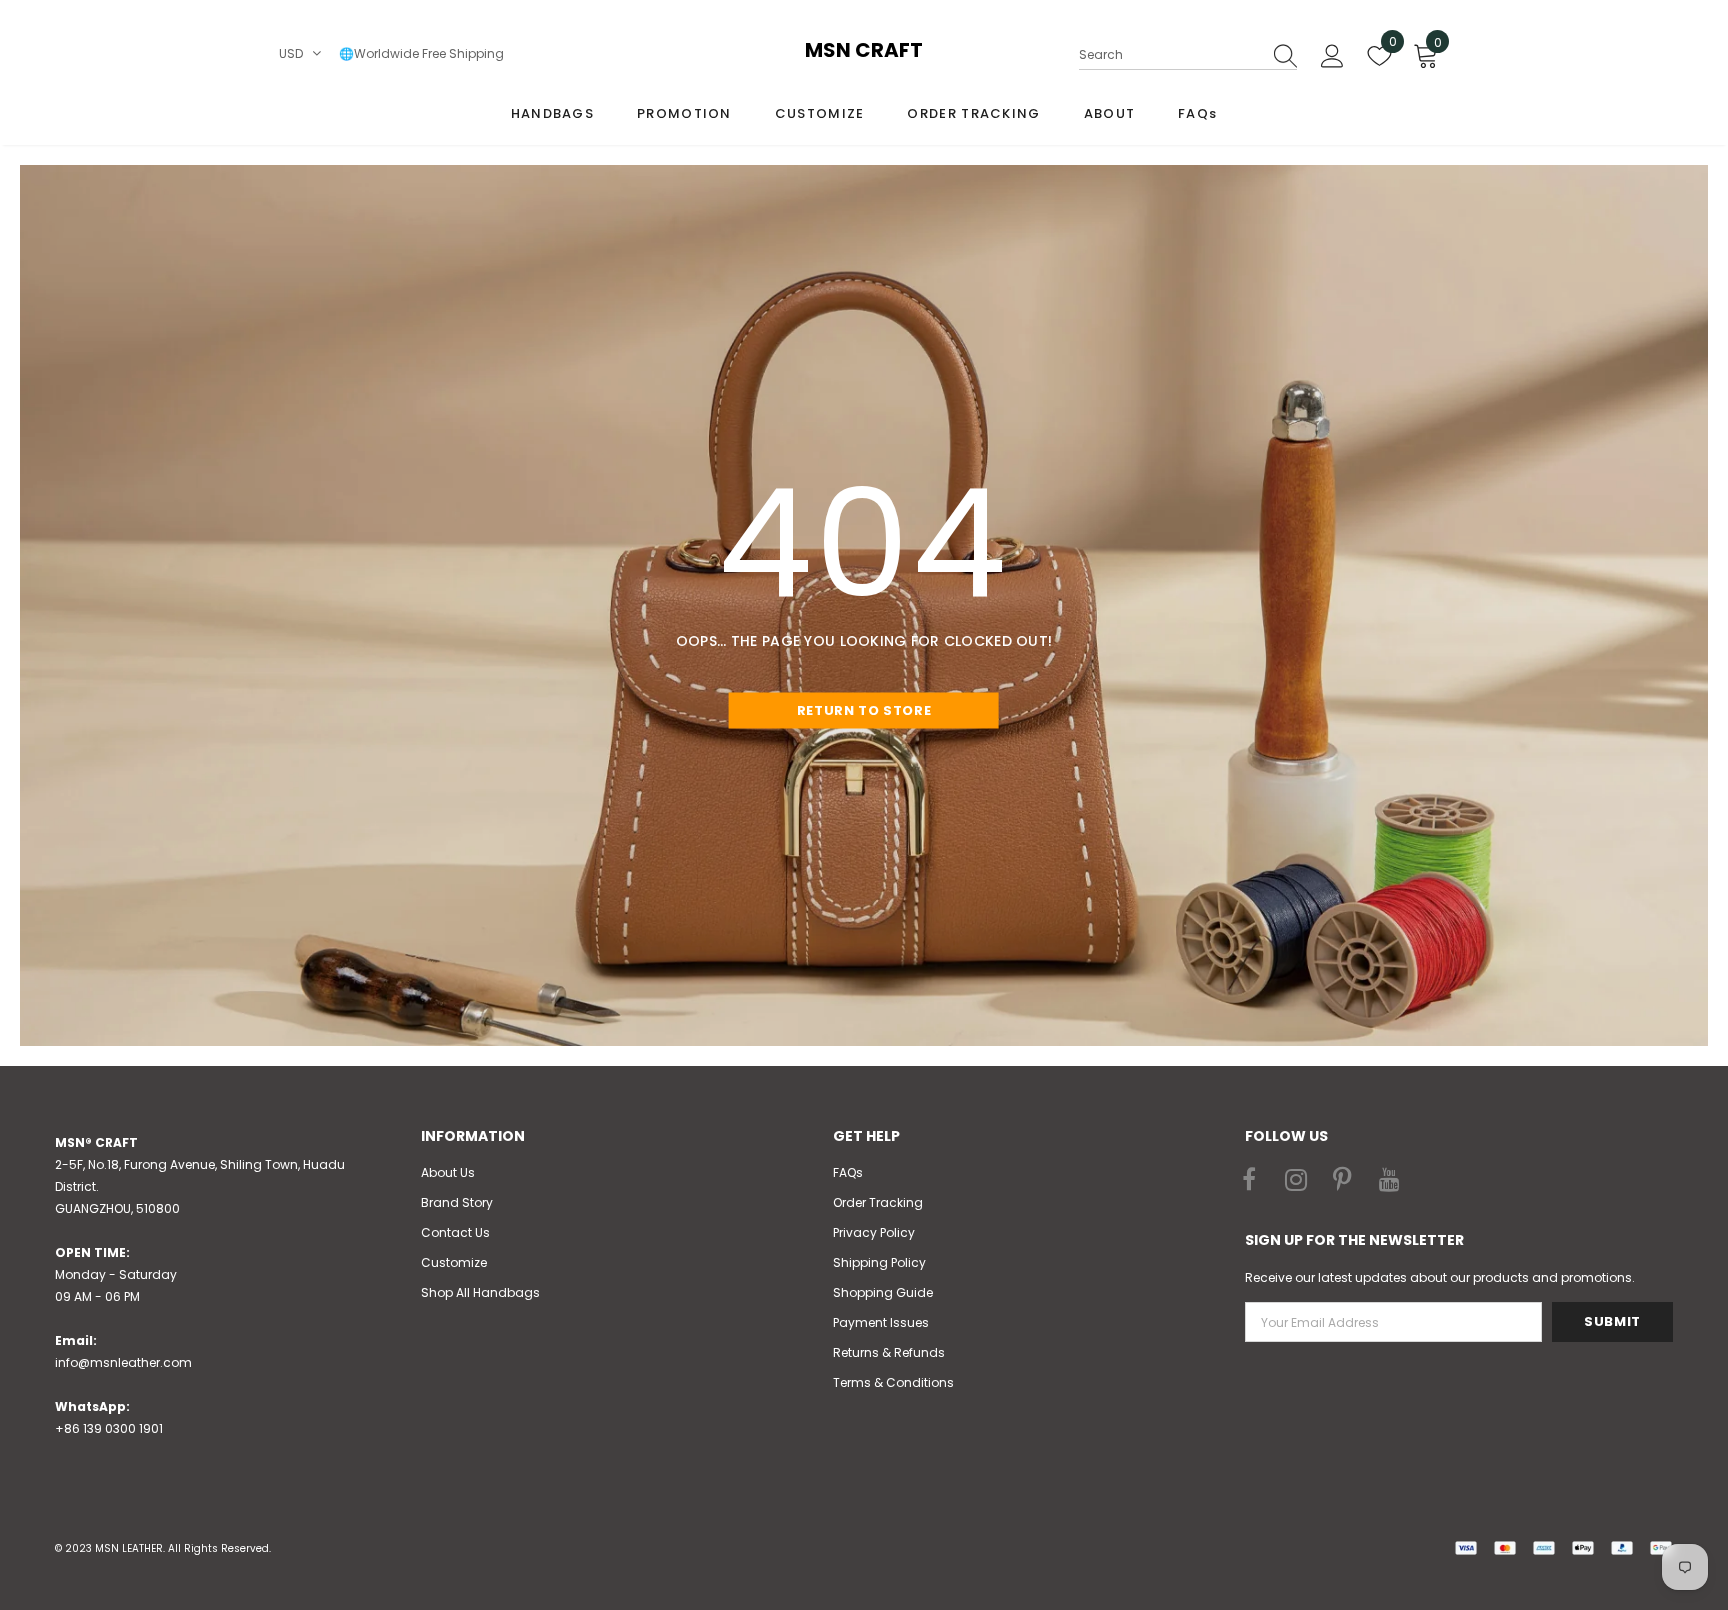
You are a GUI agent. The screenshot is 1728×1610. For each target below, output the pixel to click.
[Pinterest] (1343, 1181)
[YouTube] (1390, 1181)
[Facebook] (1249, 1181)
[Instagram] (1296, 1181)
